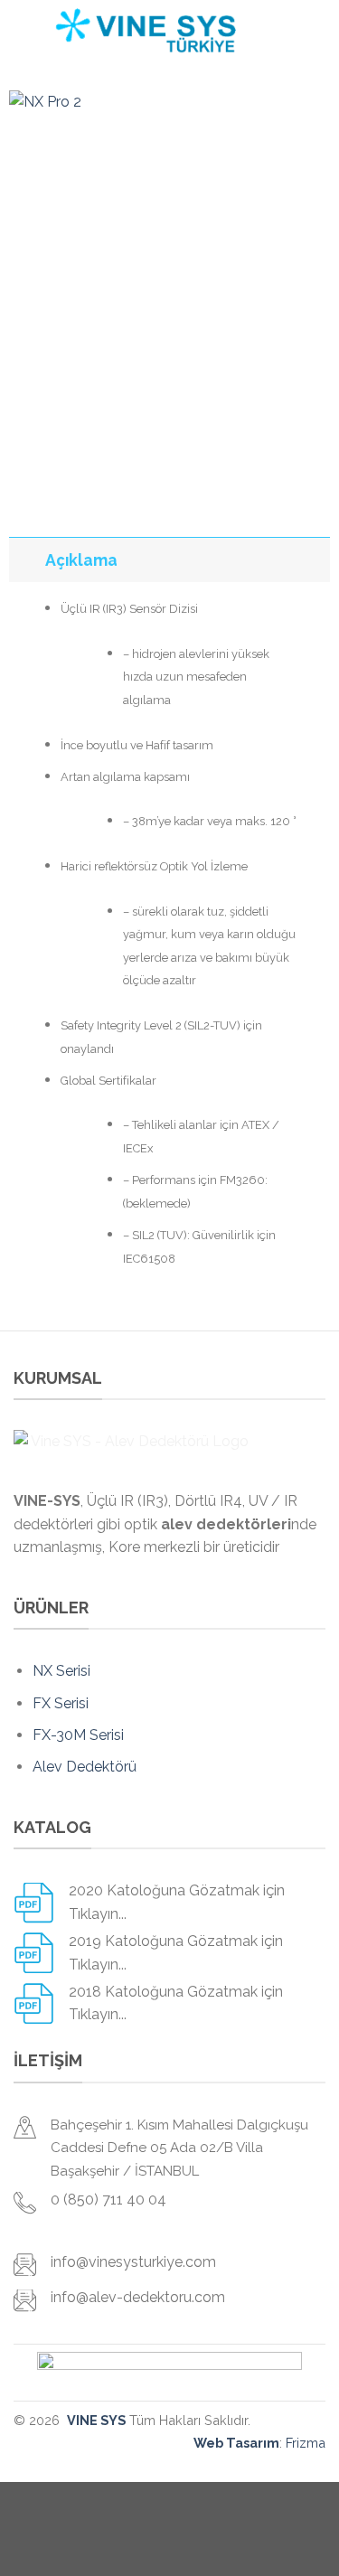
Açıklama (81, 560)
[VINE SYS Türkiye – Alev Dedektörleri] (146, 32)
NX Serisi (61, 1671)
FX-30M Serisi (78, 1735)
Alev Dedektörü (85, 1767)
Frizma (306, 2443)
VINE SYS (96, 2420)
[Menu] (287, 31)
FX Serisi (61, 1703)
